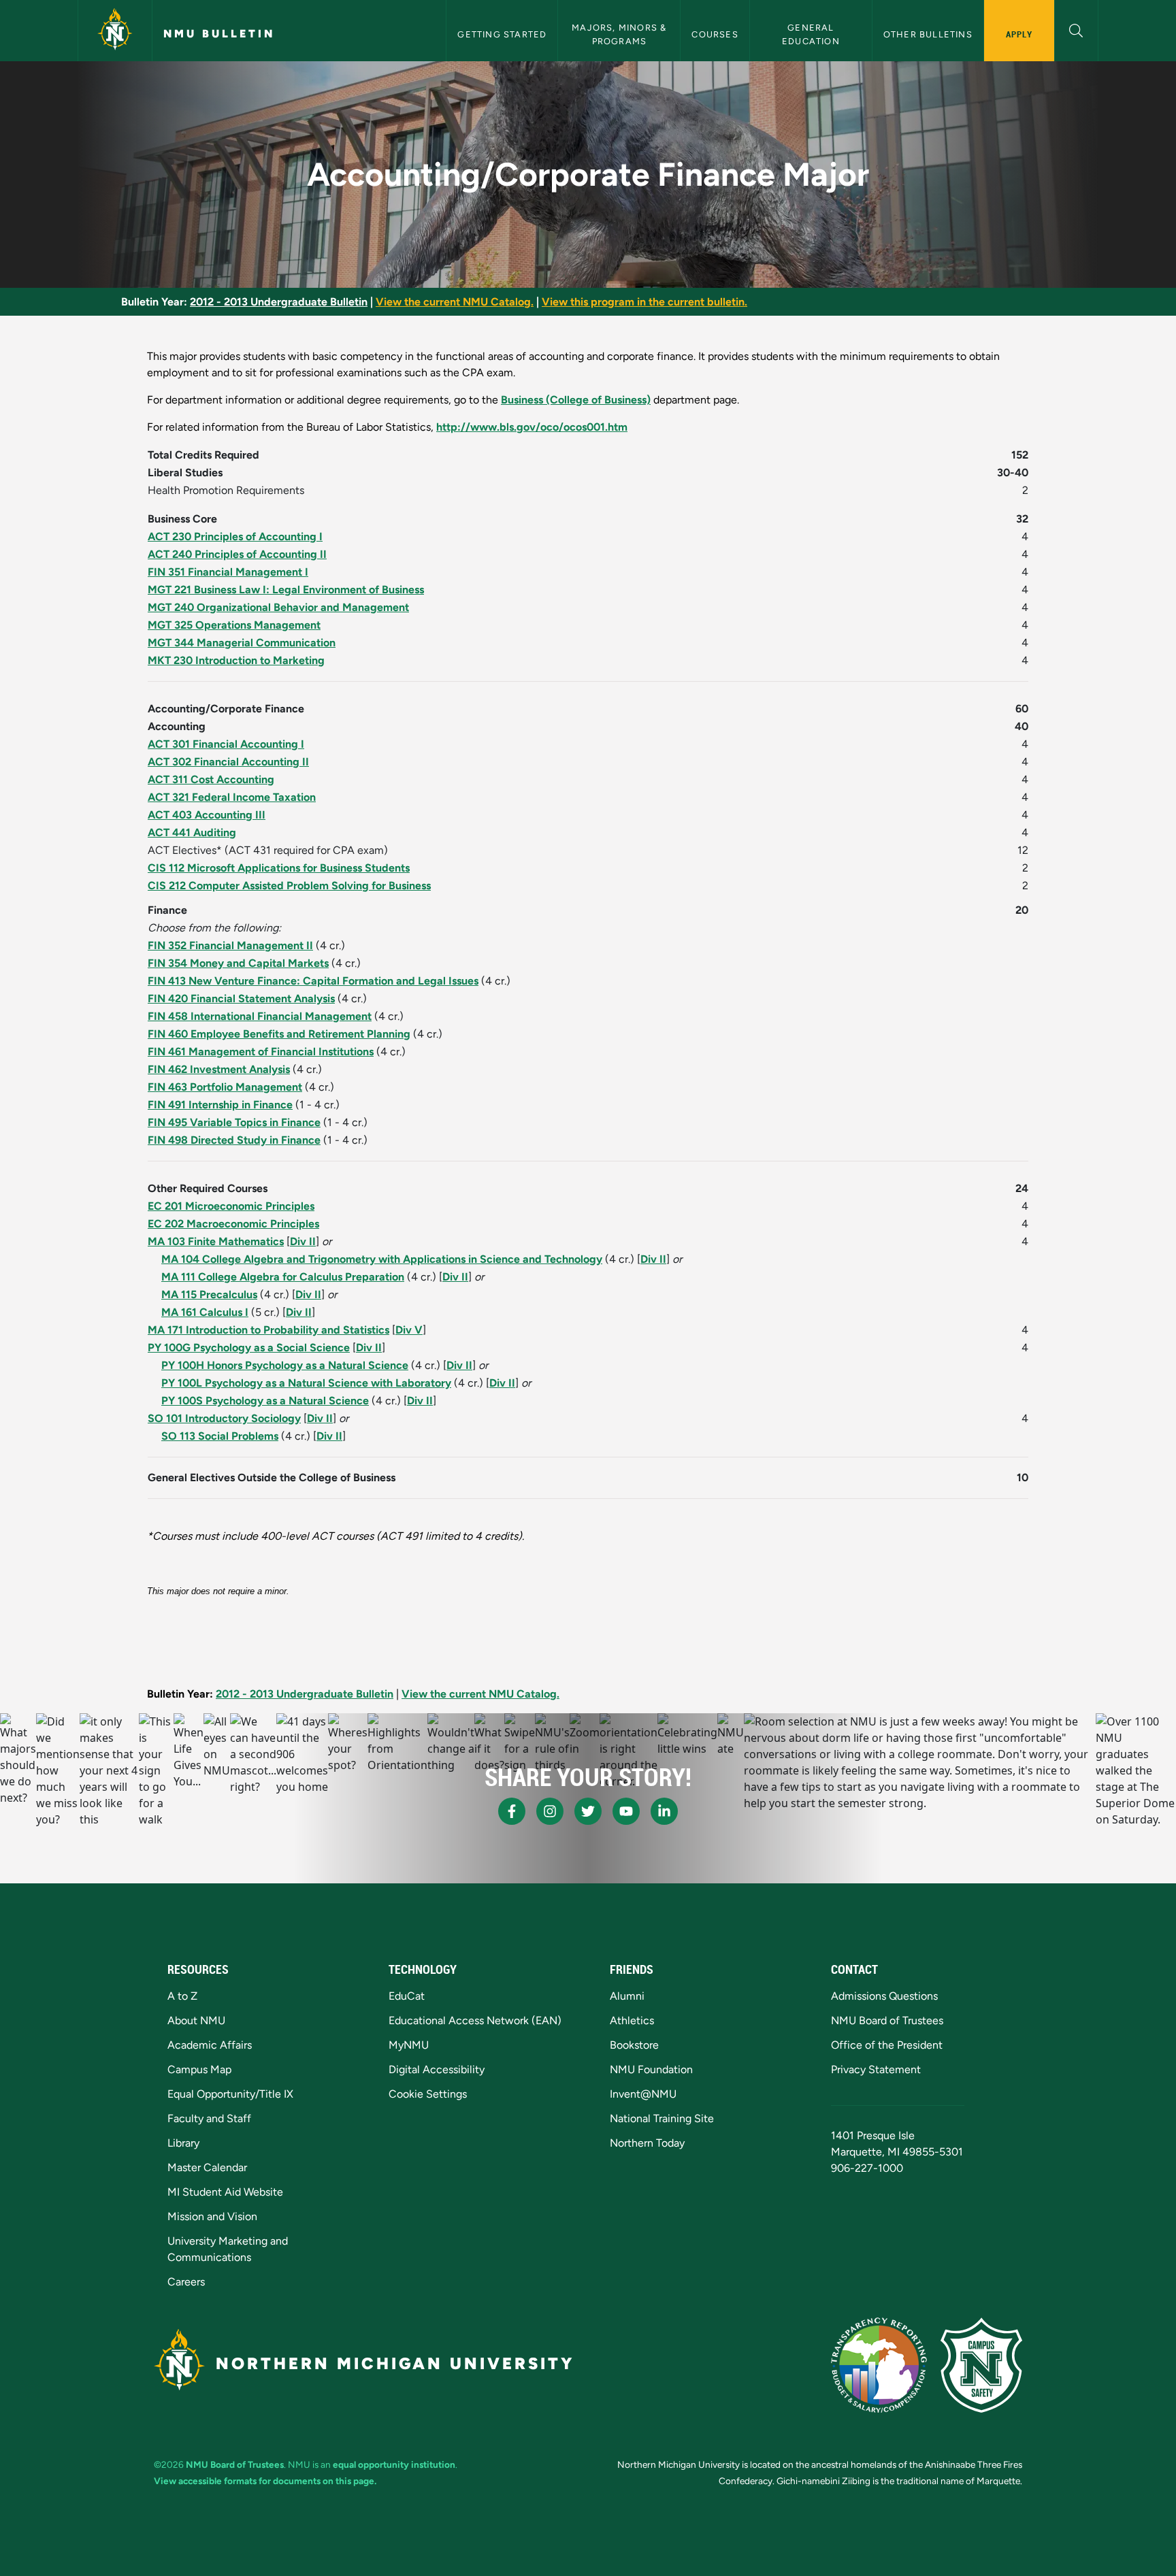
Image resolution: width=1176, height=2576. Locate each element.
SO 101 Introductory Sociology (224, 1418)
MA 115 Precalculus (209, 1294)
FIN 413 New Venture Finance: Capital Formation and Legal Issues (313, 981)
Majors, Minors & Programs (620, 34)
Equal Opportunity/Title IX (230, 2094)
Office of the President (887, 2045)
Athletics (632, 2020)
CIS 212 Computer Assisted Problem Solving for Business (289, 886)
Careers (186, 2282)
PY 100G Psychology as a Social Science (249, 1348)
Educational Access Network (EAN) (475, 2020)
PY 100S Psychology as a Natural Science (265, 1401)
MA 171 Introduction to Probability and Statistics (268, 1330)
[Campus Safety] (981, 2365)
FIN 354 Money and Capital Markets (238, 963)
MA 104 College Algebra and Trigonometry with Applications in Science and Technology (382, 1259)
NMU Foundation (651, 2069)
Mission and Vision (212, 2216)
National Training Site (662, 2118)
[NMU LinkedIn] (664, 1811)
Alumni (627, 1996)
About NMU (196, 2020)
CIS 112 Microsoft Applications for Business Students (279, 868)
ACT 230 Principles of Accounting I (235, 536)
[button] (1076, 29)
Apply (1019, 34)
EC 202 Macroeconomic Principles (233, 1224)
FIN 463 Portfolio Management (225, 1087)
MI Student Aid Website (225, 2192)
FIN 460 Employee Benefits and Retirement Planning (279, 1034)
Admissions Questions (884, 1996)
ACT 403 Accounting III (207, 815)
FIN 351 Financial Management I (228, 572)
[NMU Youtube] (626, 1811)
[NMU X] (588, 1811)
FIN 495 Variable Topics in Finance (234, 1122)
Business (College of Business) (576, 400)
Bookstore (634, 2045)
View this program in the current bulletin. (644, 302)
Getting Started (502, 34)
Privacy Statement (876, 2069)
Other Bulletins (928, 34)
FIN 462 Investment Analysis (219, 1069)
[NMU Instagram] (550, 1811)
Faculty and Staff (209, 2118)
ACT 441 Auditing (192, 832)
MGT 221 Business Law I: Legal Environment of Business (286, 590)
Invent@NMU (643, 2094)
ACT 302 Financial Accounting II (228, 762)
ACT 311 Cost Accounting (211, 779)
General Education (811, 34)
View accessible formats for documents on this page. (265, 2481)
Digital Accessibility (437, 2069)
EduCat (407, 1996)
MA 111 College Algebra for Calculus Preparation (283, 1277)
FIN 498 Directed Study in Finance (234, 1140)
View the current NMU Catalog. (455, 302)
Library (183, 2143)
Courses (715, 34)
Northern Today (647, 2143)
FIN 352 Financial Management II (230, 945)
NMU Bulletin (219, 34)
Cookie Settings (428, 2094)
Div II (303, 1241)
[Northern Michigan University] (115, 31)
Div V (409, 1330)
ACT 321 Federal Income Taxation (232, 797)
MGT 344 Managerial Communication (242, 643)
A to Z (182, 1996)
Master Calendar (207, 2167)
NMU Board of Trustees (887, 2020)
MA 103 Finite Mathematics (216, 1241)
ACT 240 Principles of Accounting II (237, 554)
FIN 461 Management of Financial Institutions (261, 1052)
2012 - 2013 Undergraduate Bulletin (279, 302)
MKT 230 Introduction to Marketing (236, 660)
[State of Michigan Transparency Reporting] (879, 2365)
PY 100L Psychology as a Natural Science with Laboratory (306, 1383)
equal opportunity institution (394, 2464)
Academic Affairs (210, 2045)
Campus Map (199, 2069)
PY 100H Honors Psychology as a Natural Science (285, 1365)
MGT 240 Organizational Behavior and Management (278, 607)
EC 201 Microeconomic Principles (231, 1206)
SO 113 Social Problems (220, 1436)
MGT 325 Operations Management (234, 625)
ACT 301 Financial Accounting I (226, 744)
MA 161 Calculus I (205, 1312)
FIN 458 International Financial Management (260, 1016)
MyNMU (409, 2045)
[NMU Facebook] (512, 1811)
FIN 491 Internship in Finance (220, 1105)
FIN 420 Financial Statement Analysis (241, 998)
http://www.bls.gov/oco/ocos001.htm (532, 427)
